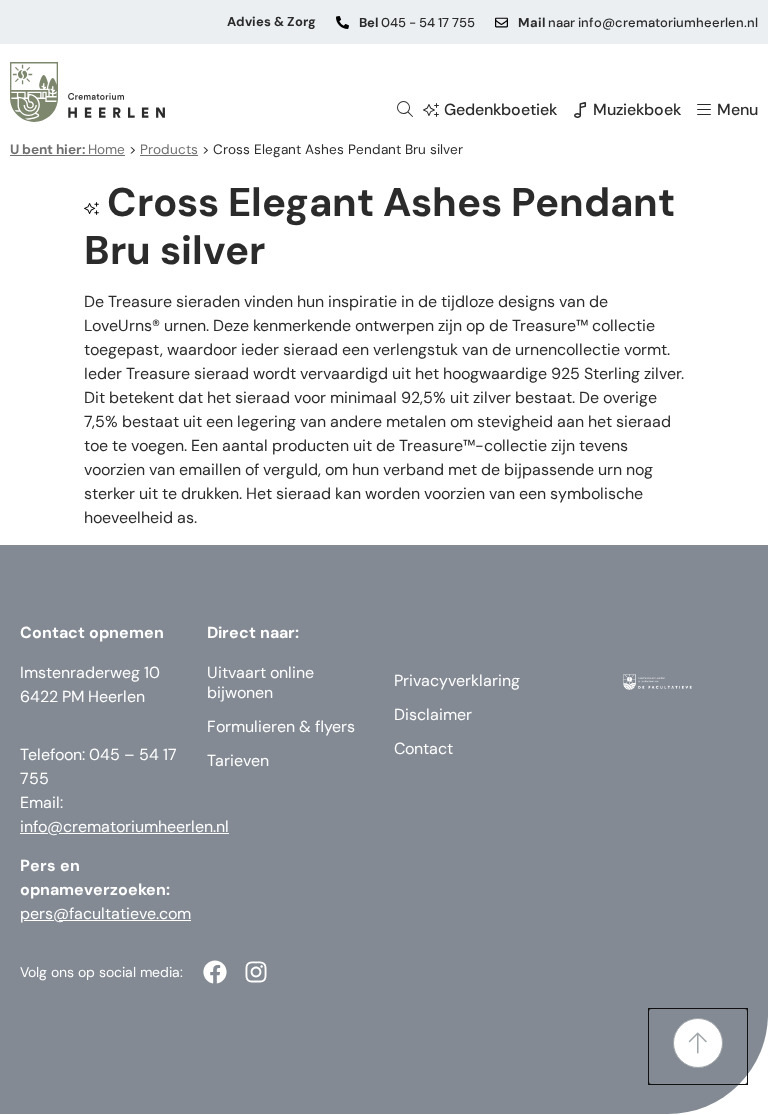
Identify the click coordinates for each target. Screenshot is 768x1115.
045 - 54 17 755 (417, 22)
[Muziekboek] (580, 110)
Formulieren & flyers (281, 726)
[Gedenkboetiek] (431, 110)
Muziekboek (637, 109)
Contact (423, 748)
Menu (737, 109)
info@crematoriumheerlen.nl (124, 826)
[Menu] (704, 110)
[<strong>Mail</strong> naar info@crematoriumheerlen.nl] (501, 22)
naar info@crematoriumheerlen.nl (638, 22)
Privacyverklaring (457, 680)
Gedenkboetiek (500, 109)
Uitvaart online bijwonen (260, 682)
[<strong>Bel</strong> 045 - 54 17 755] (342, 22)
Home (67, 149)
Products (169, 149)
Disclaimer (433, 714)
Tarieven (238, 760)
